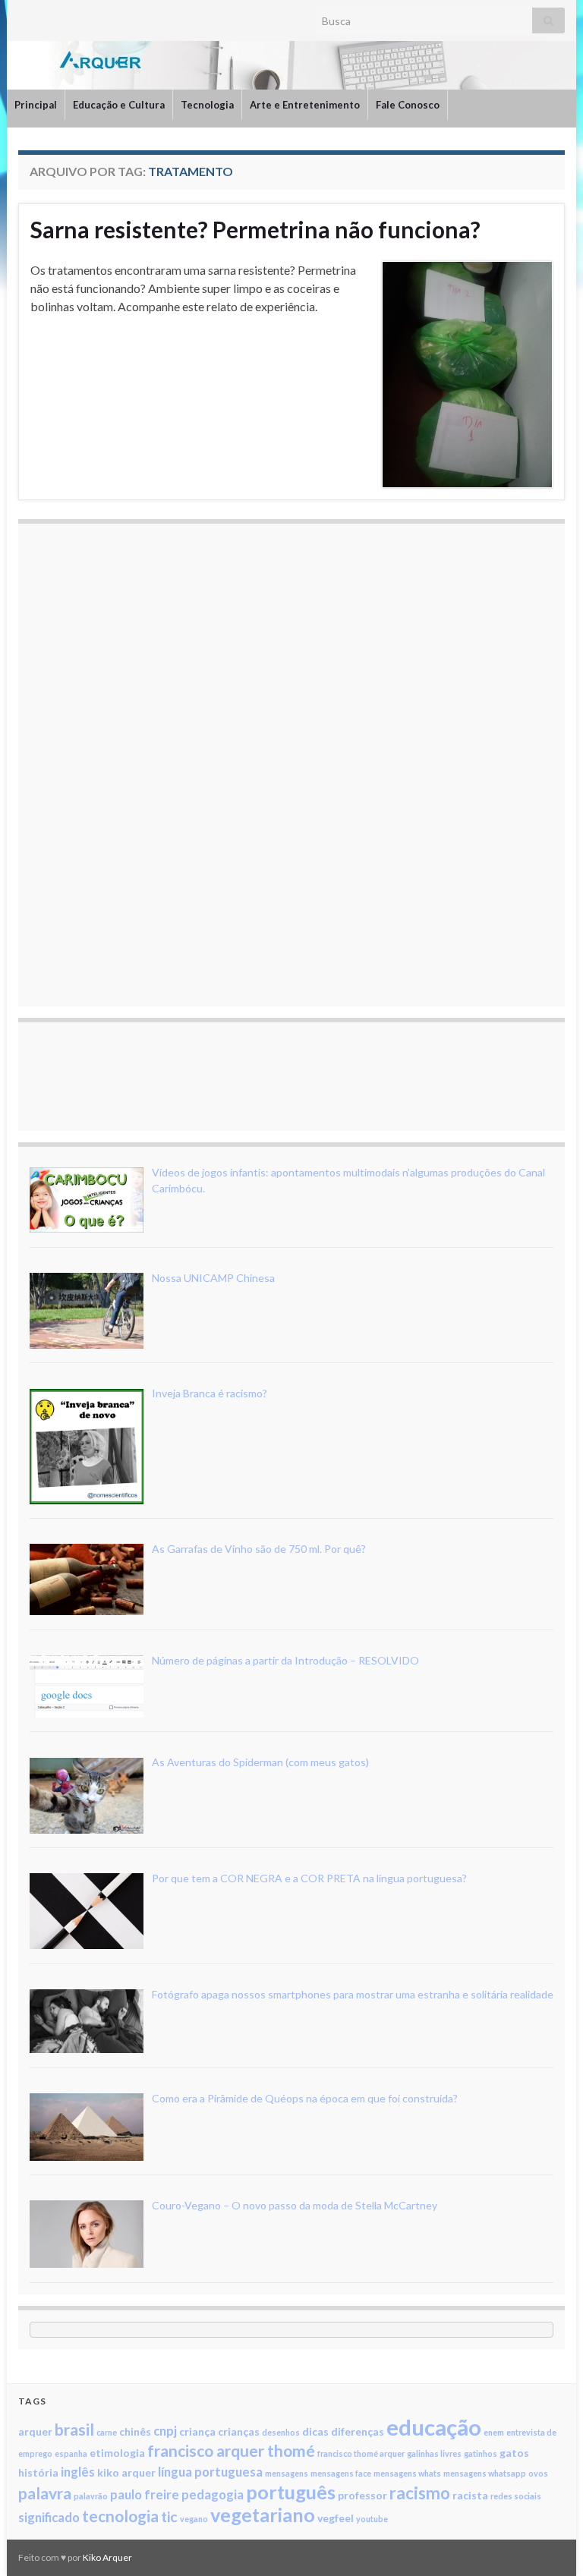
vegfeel (336, 2518)
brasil (74, 2429)
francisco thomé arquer (361, 2453)
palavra (45, 2493)
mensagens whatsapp (485, 2473)
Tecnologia (207, 105)
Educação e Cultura (119, 105)
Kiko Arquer (107, 2557)
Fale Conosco (408, 105)
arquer (35, 2431)
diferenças (358, 2431)
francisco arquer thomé (231, 2450)
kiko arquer (126, 2472)
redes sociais (516, 2496)
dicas (315, 2431)
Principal (36, 105)
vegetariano (263, 2515)
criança (197, 2431)
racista (470, 2495)
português (291, 2492)
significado (49, 2517)
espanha (71, 2453)
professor (362, 2495)
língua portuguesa (210, 2472)
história (38, 2472)
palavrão (91, 2496)
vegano (194, 2519)
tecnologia (120, 2516)
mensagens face (341, 2473)
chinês (135, 2431)
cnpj (165, 2431)
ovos (538, 2473)
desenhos (281, 2432)
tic (169, 2516)
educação (434, 2427)
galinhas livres (434, 2453)
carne (107, 2432)
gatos (514, 2453)
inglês (78, 2472)
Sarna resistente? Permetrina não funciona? (255, 229)
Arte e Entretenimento (305, 105)
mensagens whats (407, 2473)
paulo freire (145, 2494)
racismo (420, 2493)
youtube (372, 2519)
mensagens (287, 2473)
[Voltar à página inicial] (291, 65)
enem (494, 2432)
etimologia (117, 2453)
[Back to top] (549, 2542)
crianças (239, 2431)
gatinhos (481, 2453)
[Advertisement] (143, 763)
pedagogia (213, 2494)
